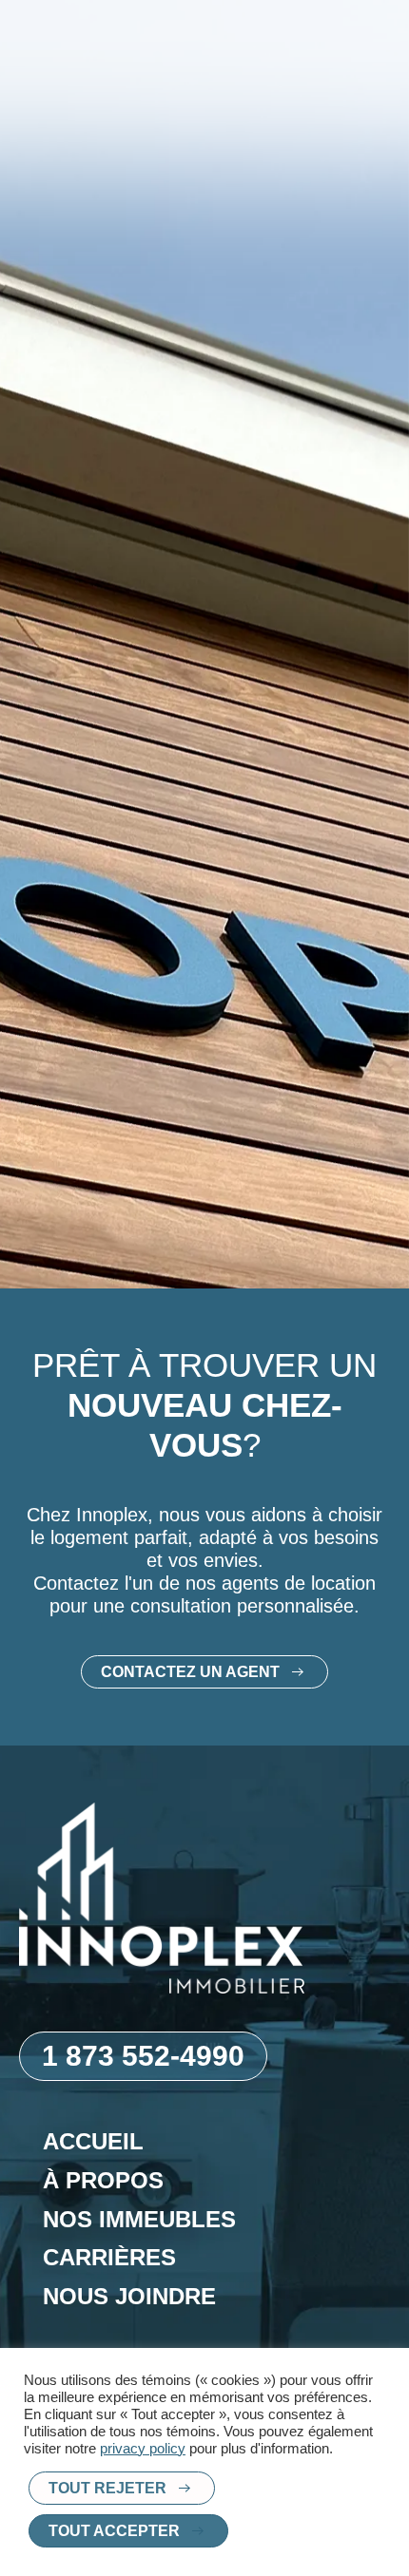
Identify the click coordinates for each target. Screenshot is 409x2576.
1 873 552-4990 (143, 2056)
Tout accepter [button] (114, 2531)
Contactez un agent (190, 1672)
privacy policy (143, 2449)
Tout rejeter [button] (107, 2488)
